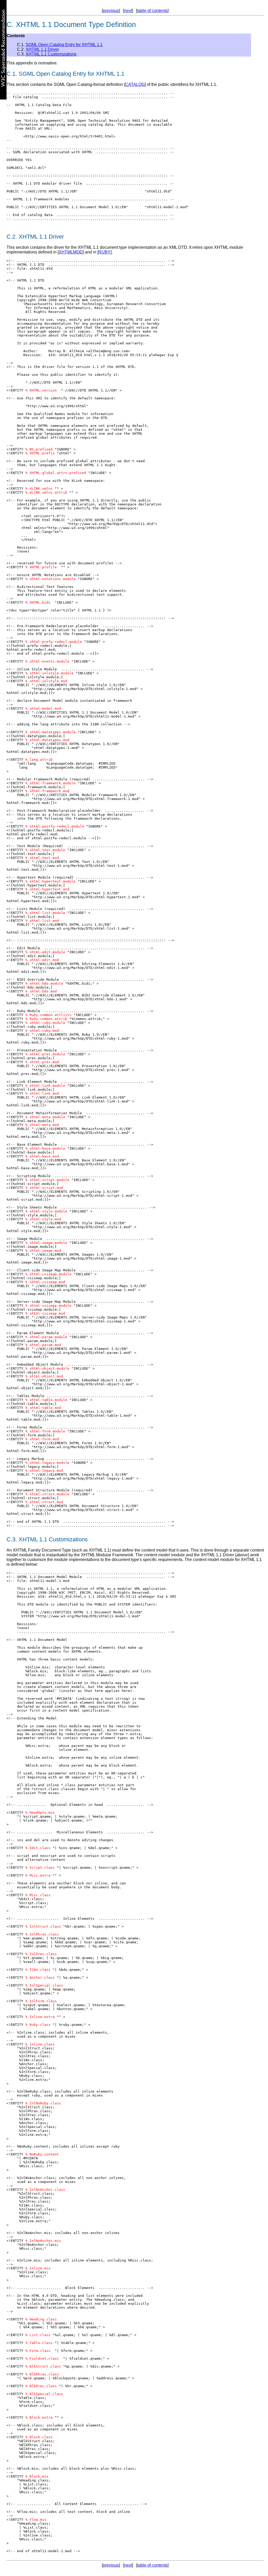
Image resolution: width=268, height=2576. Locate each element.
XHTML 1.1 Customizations (51, 54)
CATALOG (135, 84)
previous (111, 11)
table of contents (152, 11)
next (128, 11)
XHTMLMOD (71, 252)
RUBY (104, 252)
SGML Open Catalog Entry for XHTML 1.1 (64, 45)
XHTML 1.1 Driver (42, 49)
